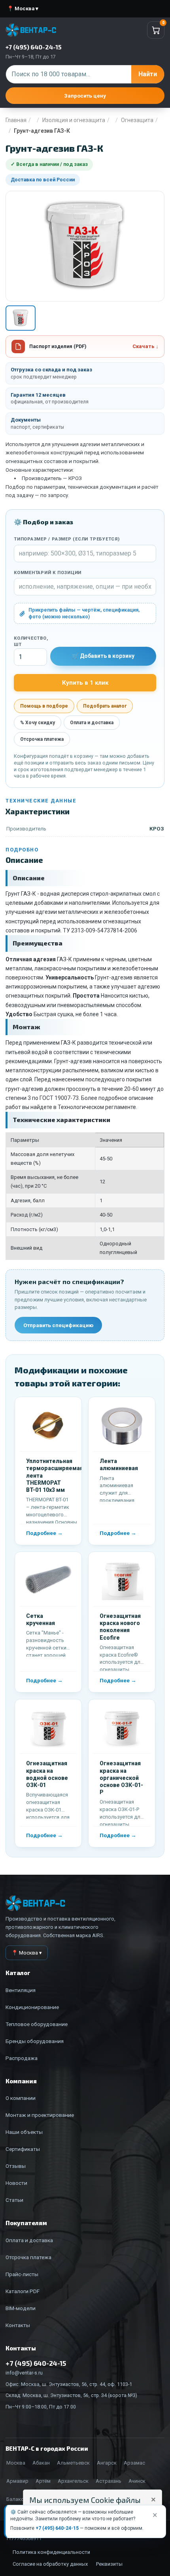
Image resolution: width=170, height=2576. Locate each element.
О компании (21, 2098)
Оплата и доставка (92, 723)
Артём (43, 2481)
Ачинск (137, 2481)
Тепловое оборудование (37, 2024)
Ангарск (107, 2463)
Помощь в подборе (44, 706)
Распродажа (22, 2058)
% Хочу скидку (38, 723)
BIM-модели (21, 2308)
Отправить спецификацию (58, 1325)
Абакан (41, 2463)
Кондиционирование (32, 2007)
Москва (16, 2463)
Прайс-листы (22, 2274)
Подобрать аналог (105, 706)
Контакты (18, 2325)
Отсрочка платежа (42, 739)
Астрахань (109, 2481)
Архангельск (73, 2481)
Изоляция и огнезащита (74, 120)
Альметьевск (73, 2463)
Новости (16, 2183)
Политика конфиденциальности (51, 2552)
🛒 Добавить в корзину (103, 656)
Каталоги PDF (23, 2291)
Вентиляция (21, 1990)
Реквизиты (109, 2564)
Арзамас (134, 2463)
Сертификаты (23, 2149)
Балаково (18, 2499)
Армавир (17, 2481)
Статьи (14, 2200)
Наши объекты (24, 2132)
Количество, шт (30, 642)
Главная (16, 120)
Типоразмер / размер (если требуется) (67, 539)
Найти (148, 74)
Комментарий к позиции (48, 573)
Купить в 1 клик (85, 683)
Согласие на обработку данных (50, 2564)
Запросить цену (85, 96)
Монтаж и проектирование (40, 2115)
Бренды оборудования (35, 2041)
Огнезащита (137, 120)
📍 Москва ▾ (23, 8)
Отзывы (16, 2166)
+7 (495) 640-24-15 (57, 2528)
